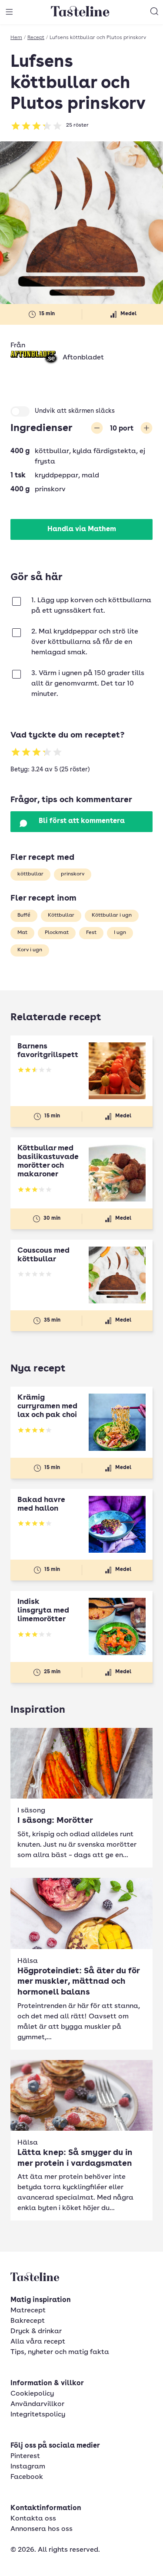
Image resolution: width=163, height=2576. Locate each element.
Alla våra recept (38, 2342)
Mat (22, 933)
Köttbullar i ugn (112, 915)
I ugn (120, 933)
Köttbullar (61, 915)
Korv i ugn (30, 950)
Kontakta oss (33, 2519)
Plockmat (57, 933)
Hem (16, 38)
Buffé (24, 915)
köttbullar (30, 874)
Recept (36, 38)
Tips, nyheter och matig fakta (60, 2352)
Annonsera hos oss (42, 2529)
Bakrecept (28, 2321)
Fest (91, 933)
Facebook (27, 2477)
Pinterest (25, 2456)
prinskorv (73, 874)
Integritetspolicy (38, 2415)
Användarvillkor (37, 2404)
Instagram (28, 2467)
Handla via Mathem (82, 529)
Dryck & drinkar (36, 2331)
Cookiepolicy (32, 2394)
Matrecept (28, 2311)
